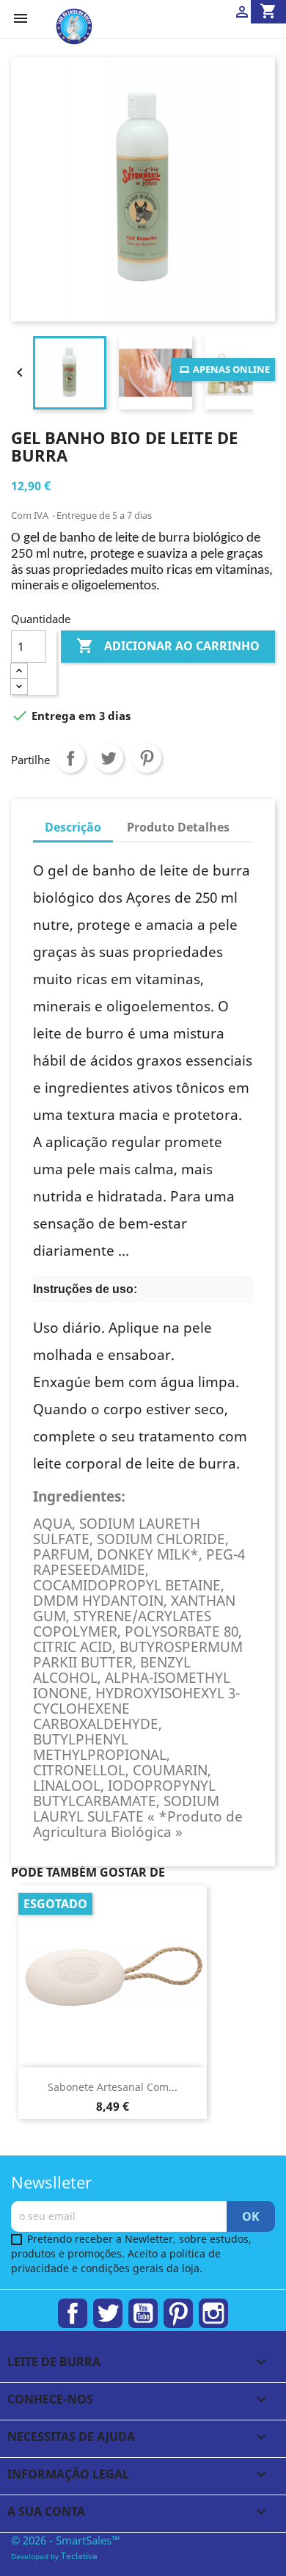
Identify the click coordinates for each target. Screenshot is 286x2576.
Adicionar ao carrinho (168, 646)
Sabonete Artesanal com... (113, 2087)
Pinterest (147, 758)
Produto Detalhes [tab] (178, 827)
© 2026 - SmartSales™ (66, 2540)
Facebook (73, 2313)
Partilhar (70, 758)
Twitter (108, 2313)
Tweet (109, 758)
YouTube (143, 2313)
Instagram (213, 2313)
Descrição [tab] (73, 827)
